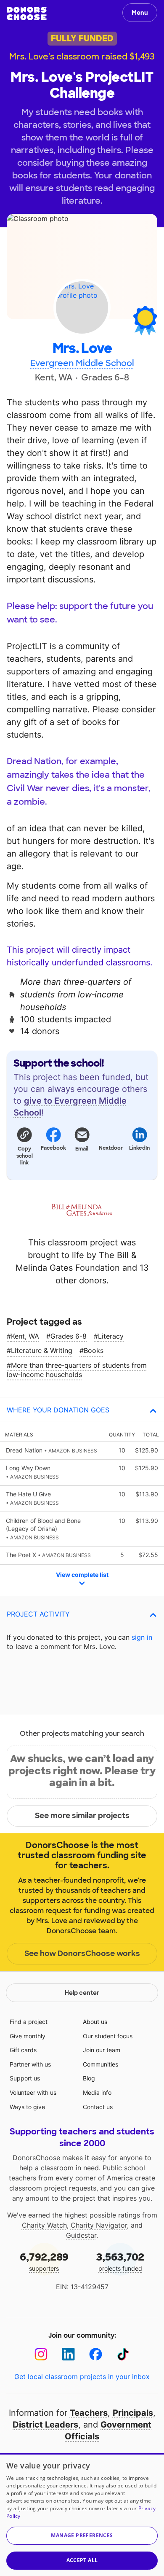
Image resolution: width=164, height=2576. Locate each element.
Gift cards (23, 2050)
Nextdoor (111, 1148)
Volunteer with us (33, 2092)
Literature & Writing (42, 1350)
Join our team (102, 2050)
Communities (101, 2064)
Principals (133, 2413)
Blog (89, 2078)
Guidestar (81, 2235)
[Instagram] (41, 2354)
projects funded (120, 2261)
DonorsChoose (27, 13)
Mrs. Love (82, 349)
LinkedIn (139, 1148)
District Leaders (45, 2425)
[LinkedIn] (68, 2354)
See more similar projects (82, 1816)
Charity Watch (44, 2225)
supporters (44, 2261)
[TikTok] (123, 2354)
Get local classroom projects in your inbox (82, 2377)
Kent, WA (25, 1336)
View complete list (82, 1575)
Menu (140, 13)
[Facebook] (96, 2354)
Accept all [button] (82, 2560)
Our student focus (108, 2036)
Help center (82, 1993)
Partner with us (30, 2064)
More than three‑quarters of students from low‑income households (77, 1370)
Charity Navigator (99, 2225)
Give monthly (28, 2036)
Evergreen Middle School (82, 363)
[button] (24, 1146)
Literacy (111, 1336)
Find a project (29, 2022)
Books (94, 1350)
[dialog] (82, 2515)
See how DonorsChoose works (82, 1954)
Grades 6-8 (69, 1336)
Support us (25, 2078)
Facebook (53, 1148)
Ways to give (27, 2107)
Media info (97, 2092)
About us (95, 2022)
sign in (142, 1637)
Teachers (89, 2413)
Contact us (98, 2107)
